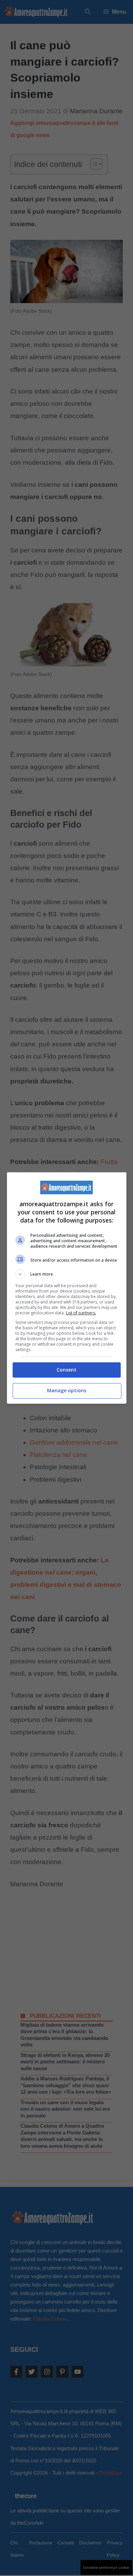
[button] (67, 1274)
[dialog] (67, 1288)
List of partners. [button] (81, 1313)
